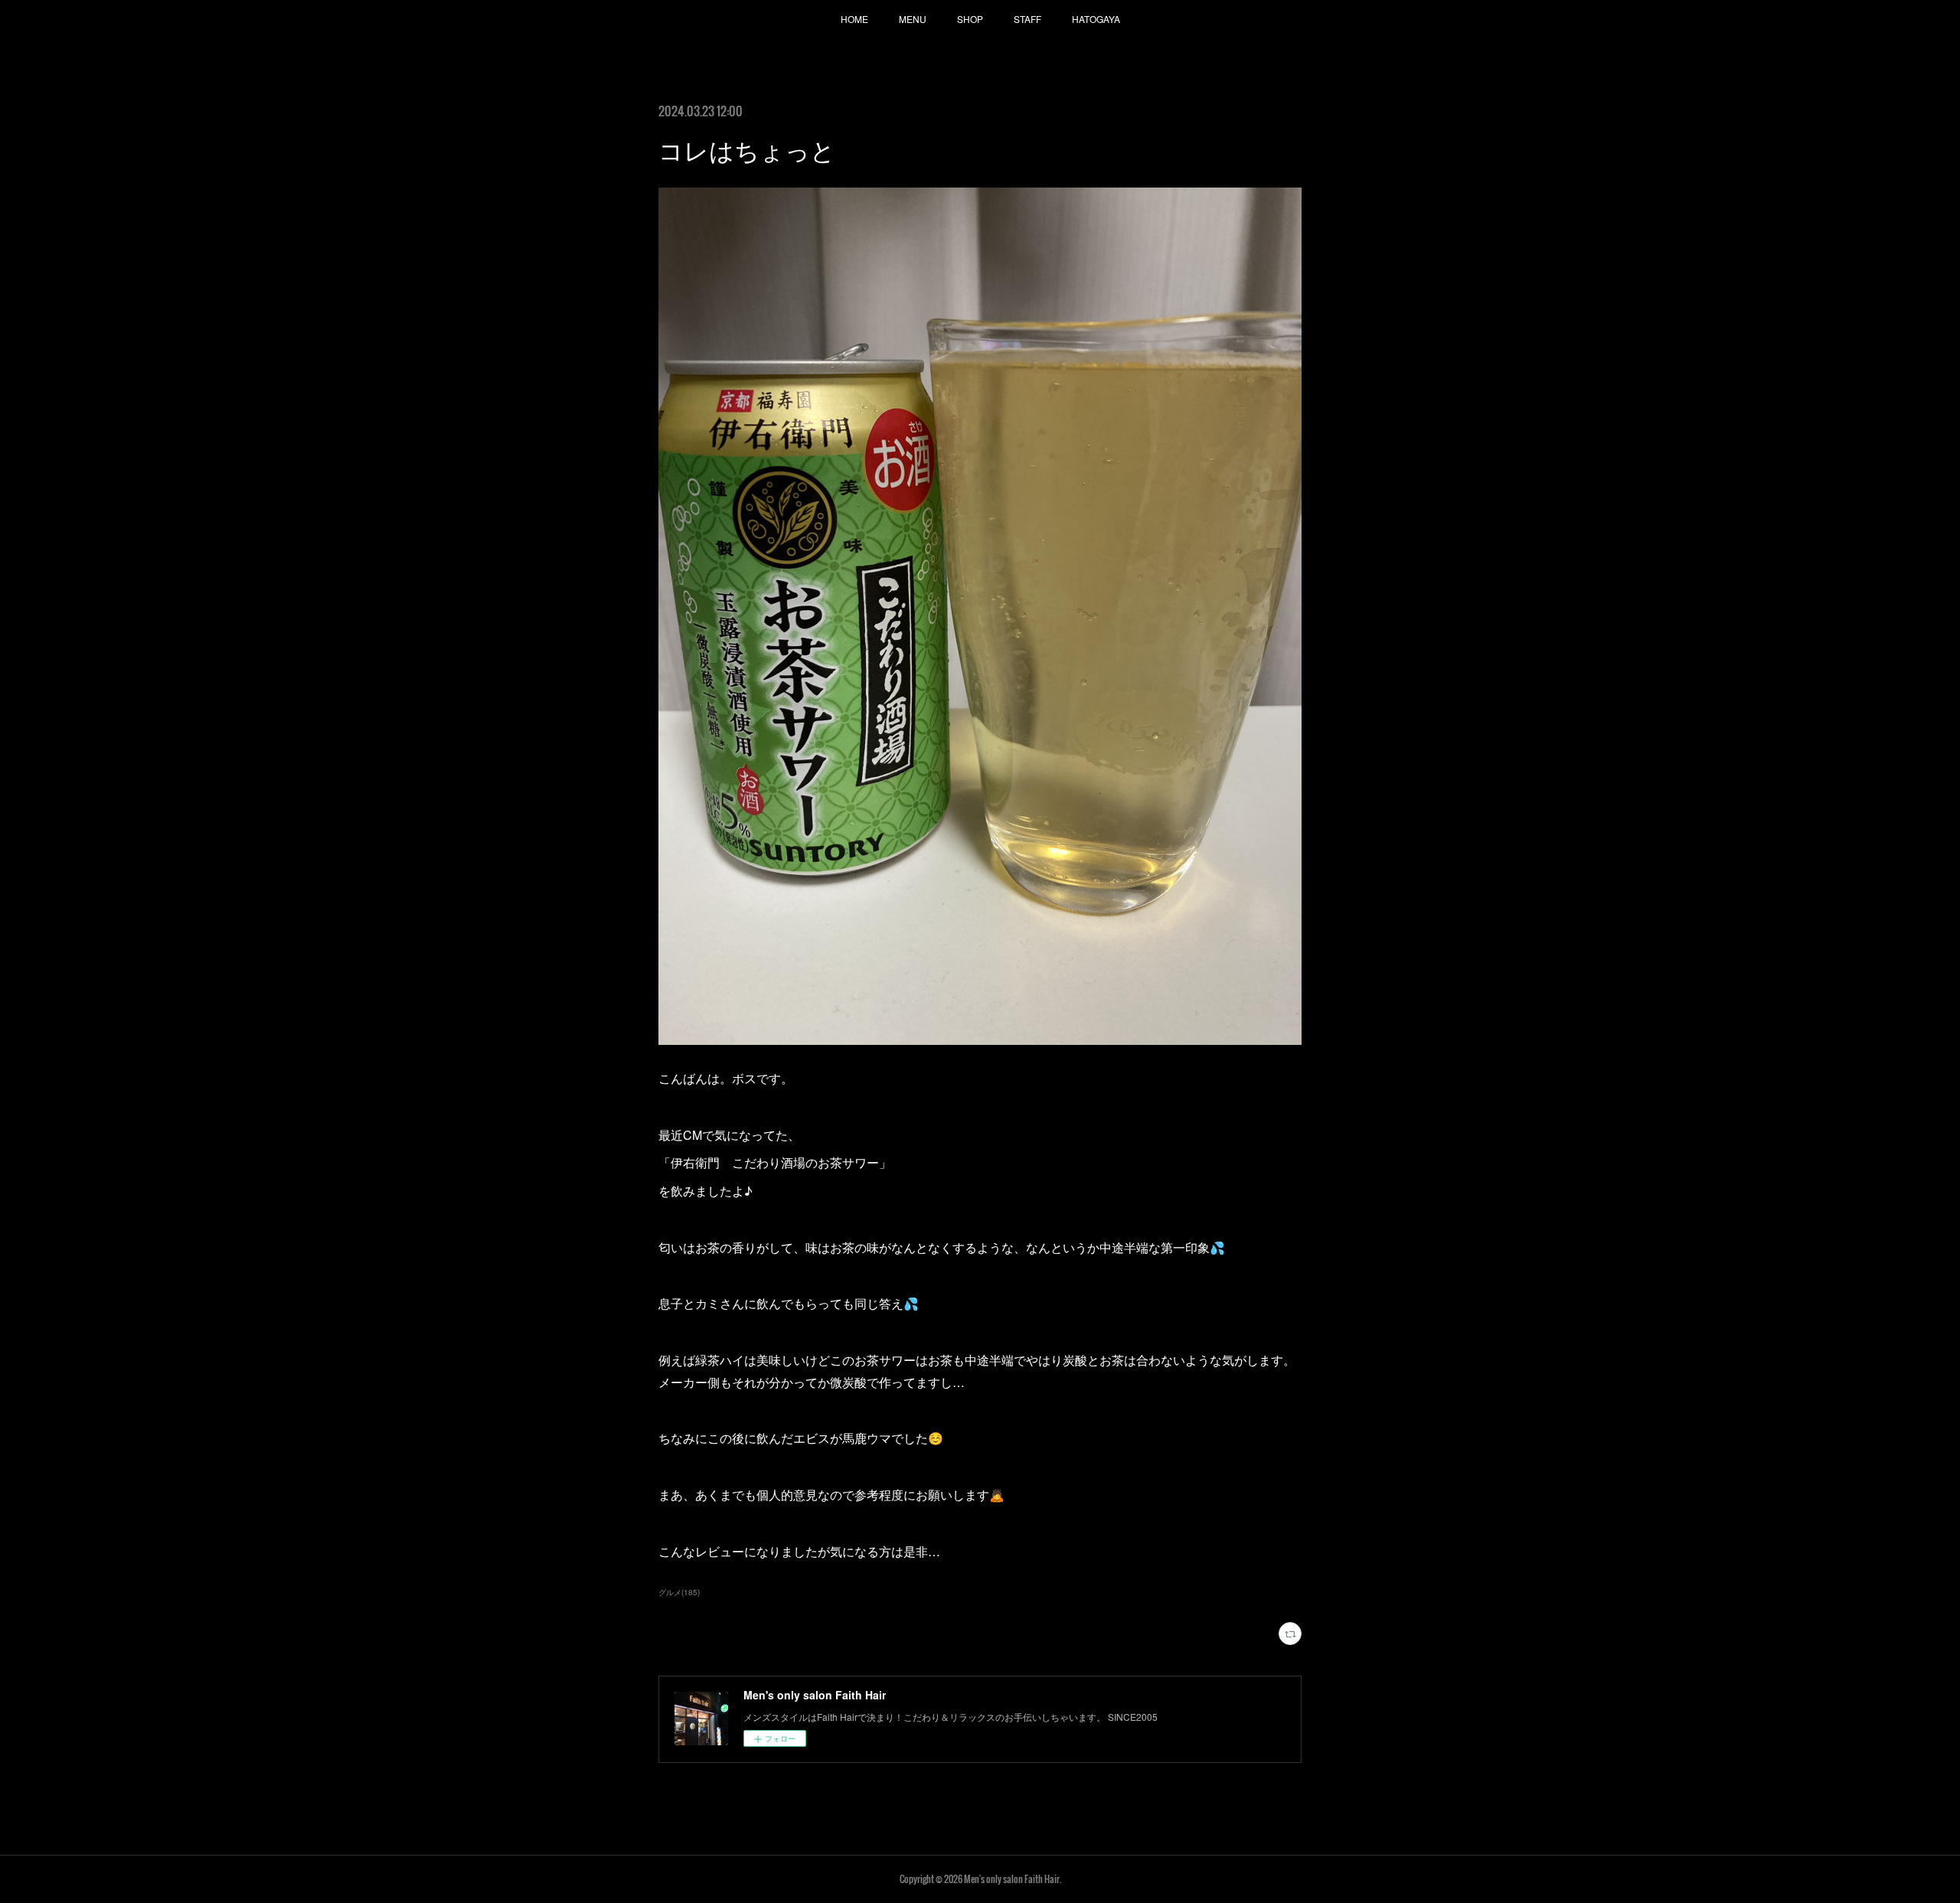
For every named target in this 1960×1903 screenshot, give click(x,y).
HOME (854, 19)
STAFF (1027, 19)
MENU (913, 19)
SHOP (970, 19)
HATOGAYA (1096, 19)
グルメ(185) (679, 1592)
